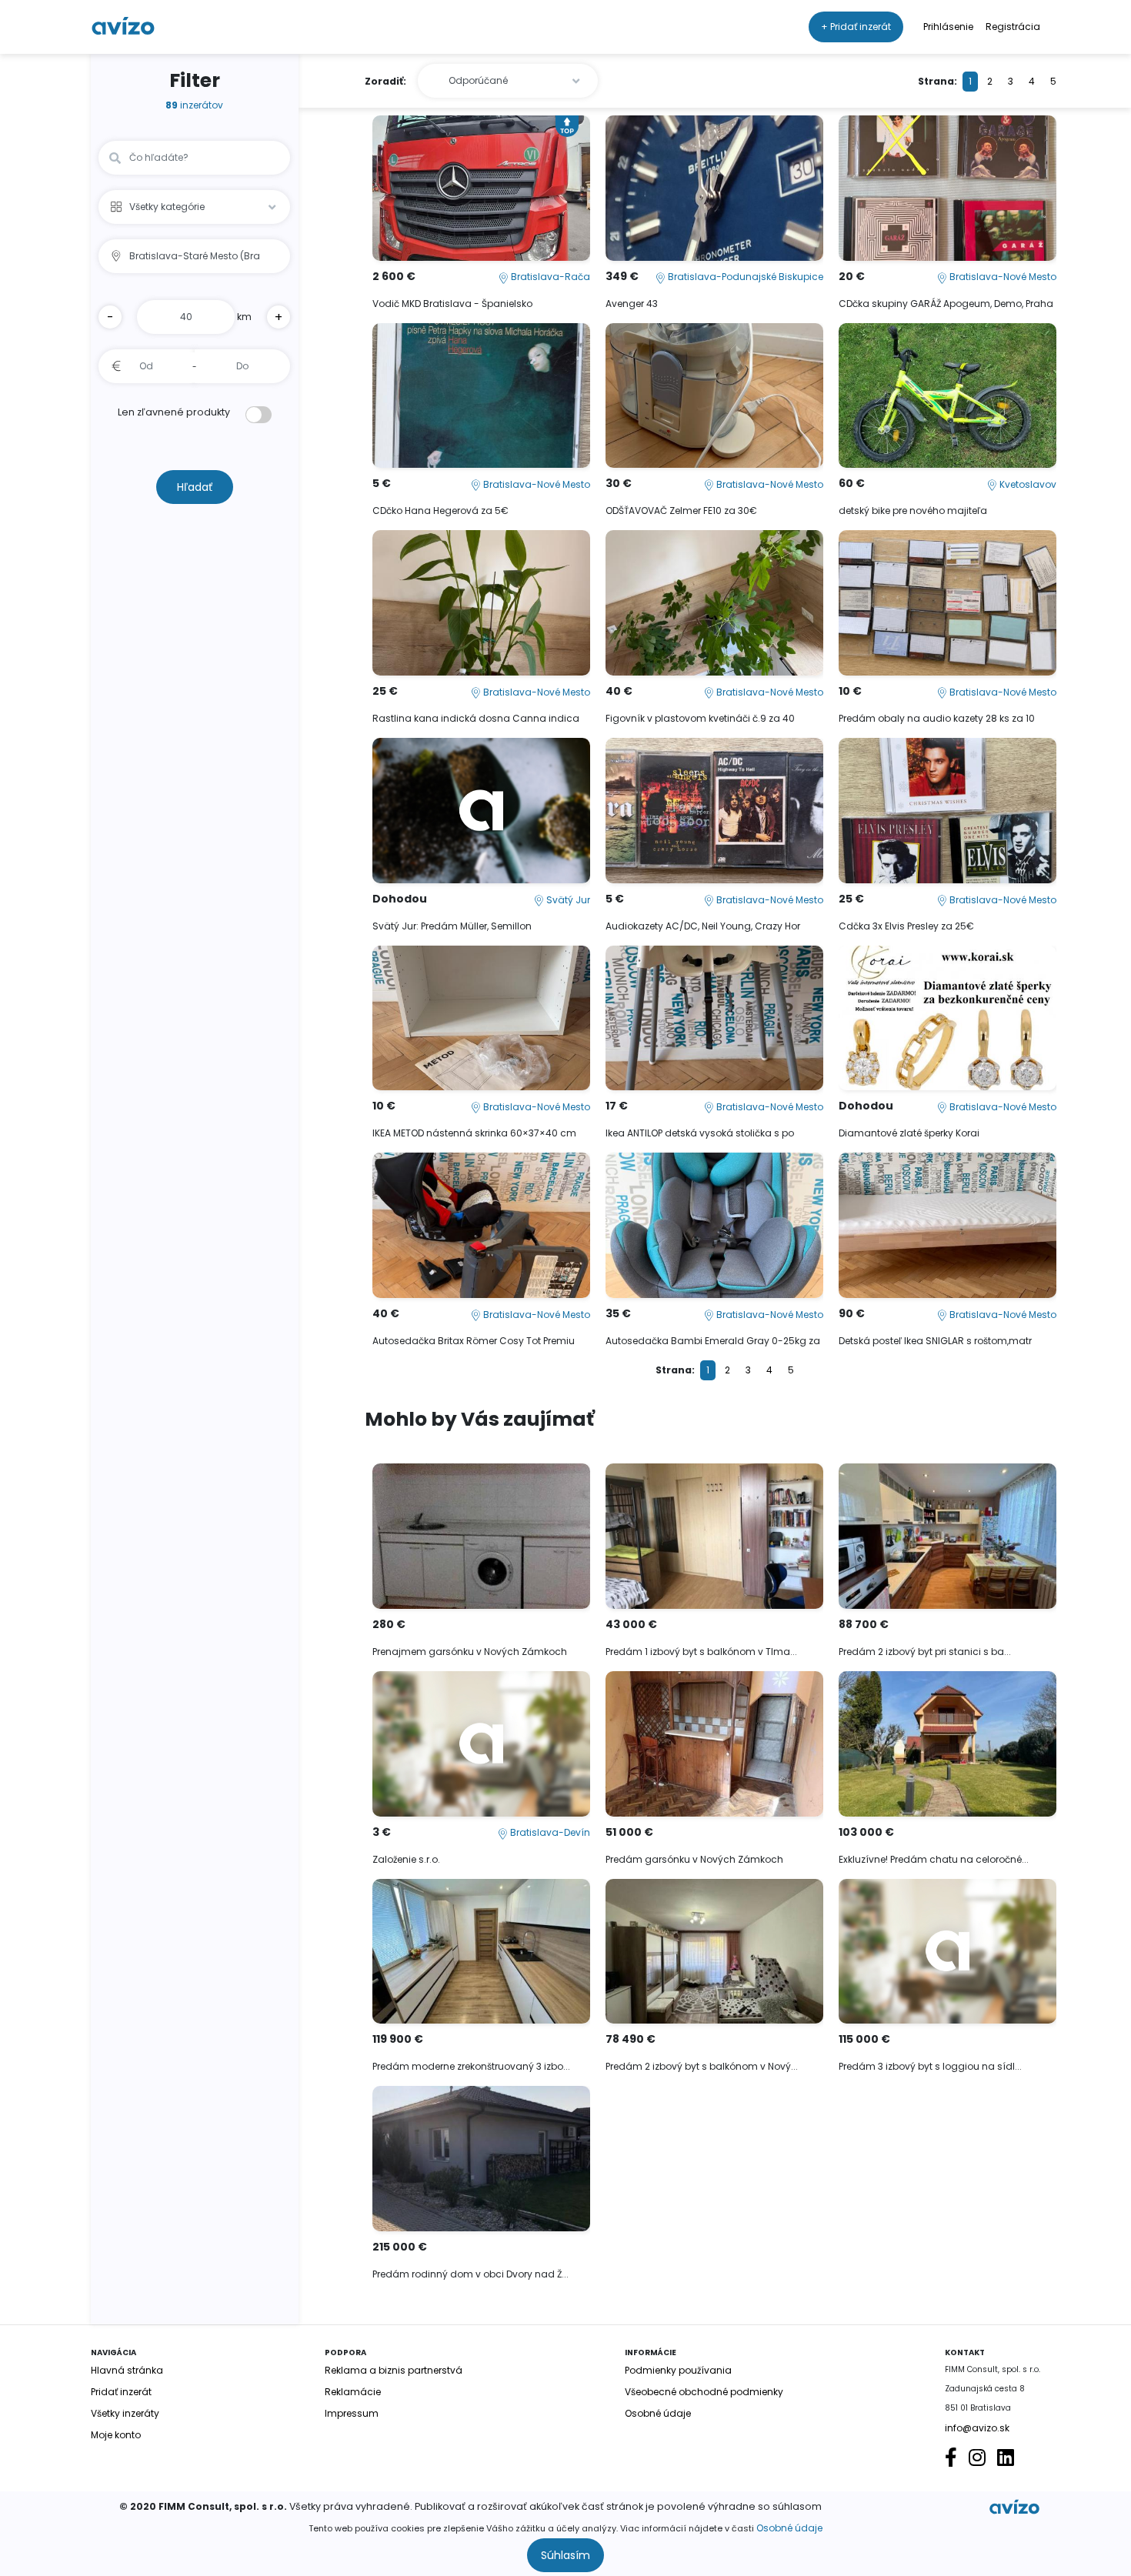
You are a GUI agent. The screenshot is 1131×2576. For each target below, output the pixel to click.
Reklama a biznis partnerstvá (394, 2370)
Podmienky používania (678, 2370)
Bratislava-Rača (549, 277)
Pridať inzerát (121, 2392)
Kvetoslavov (1027, 484)
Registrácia (1013, 27)
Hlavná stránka (127, 2370)
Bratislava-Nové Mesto (1002, 277)
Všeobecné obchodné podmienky (704, 2392)
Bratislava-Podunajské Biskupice (744, 277)
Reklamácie (353, 2392)
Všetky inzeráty (125, 2413)
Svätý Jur (567, 900)
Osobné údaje (789, 2528)
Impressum (352, 2413)
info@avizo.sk (977, 2428)
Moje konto (116, 2435)
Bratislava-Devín (549, 1832)
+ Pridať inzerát (856, 27)
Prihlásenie (948, 27)
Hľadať (195, 487)
